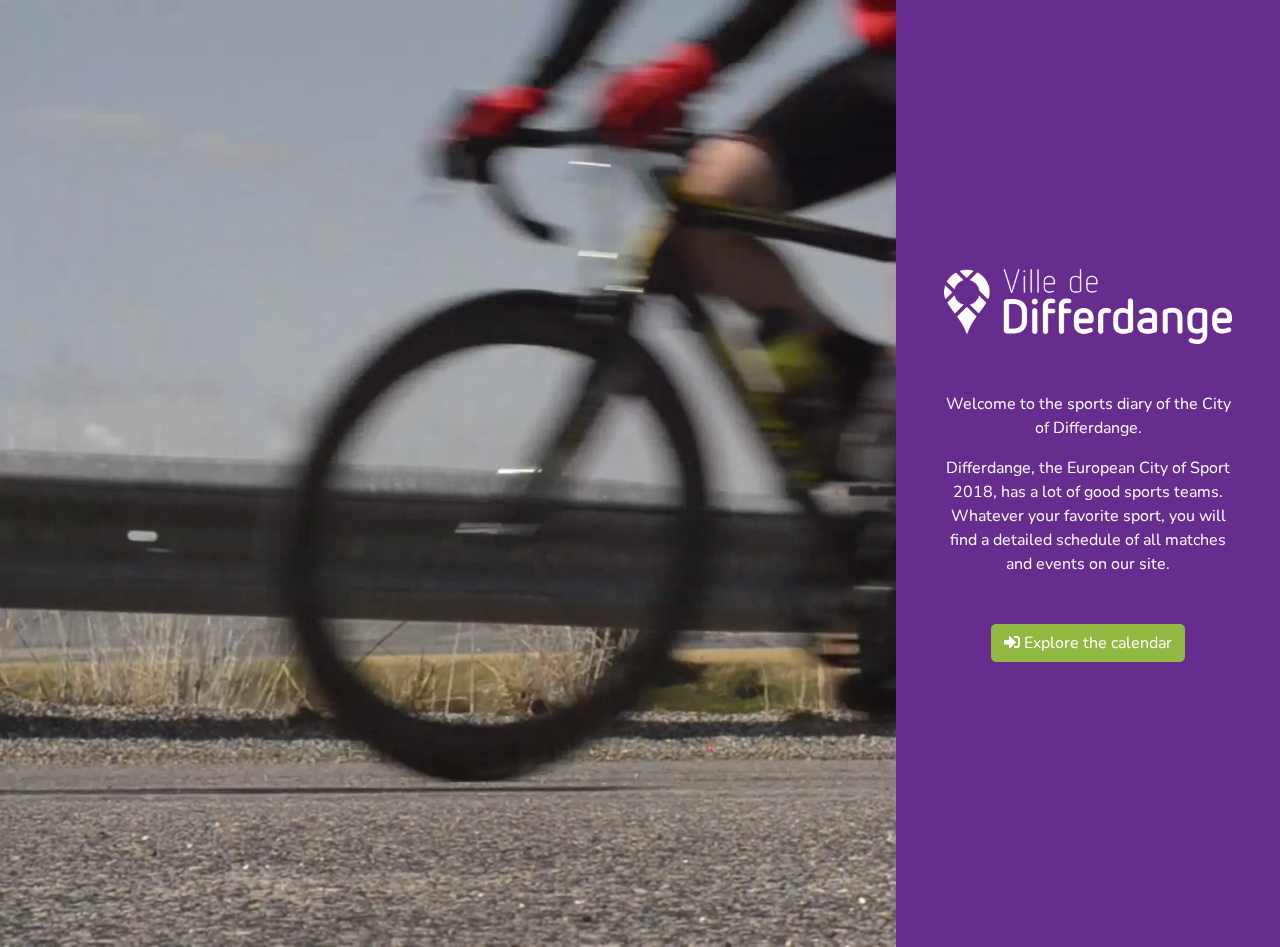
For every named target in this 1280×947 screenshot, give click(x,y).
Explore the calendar (1096, 643)
